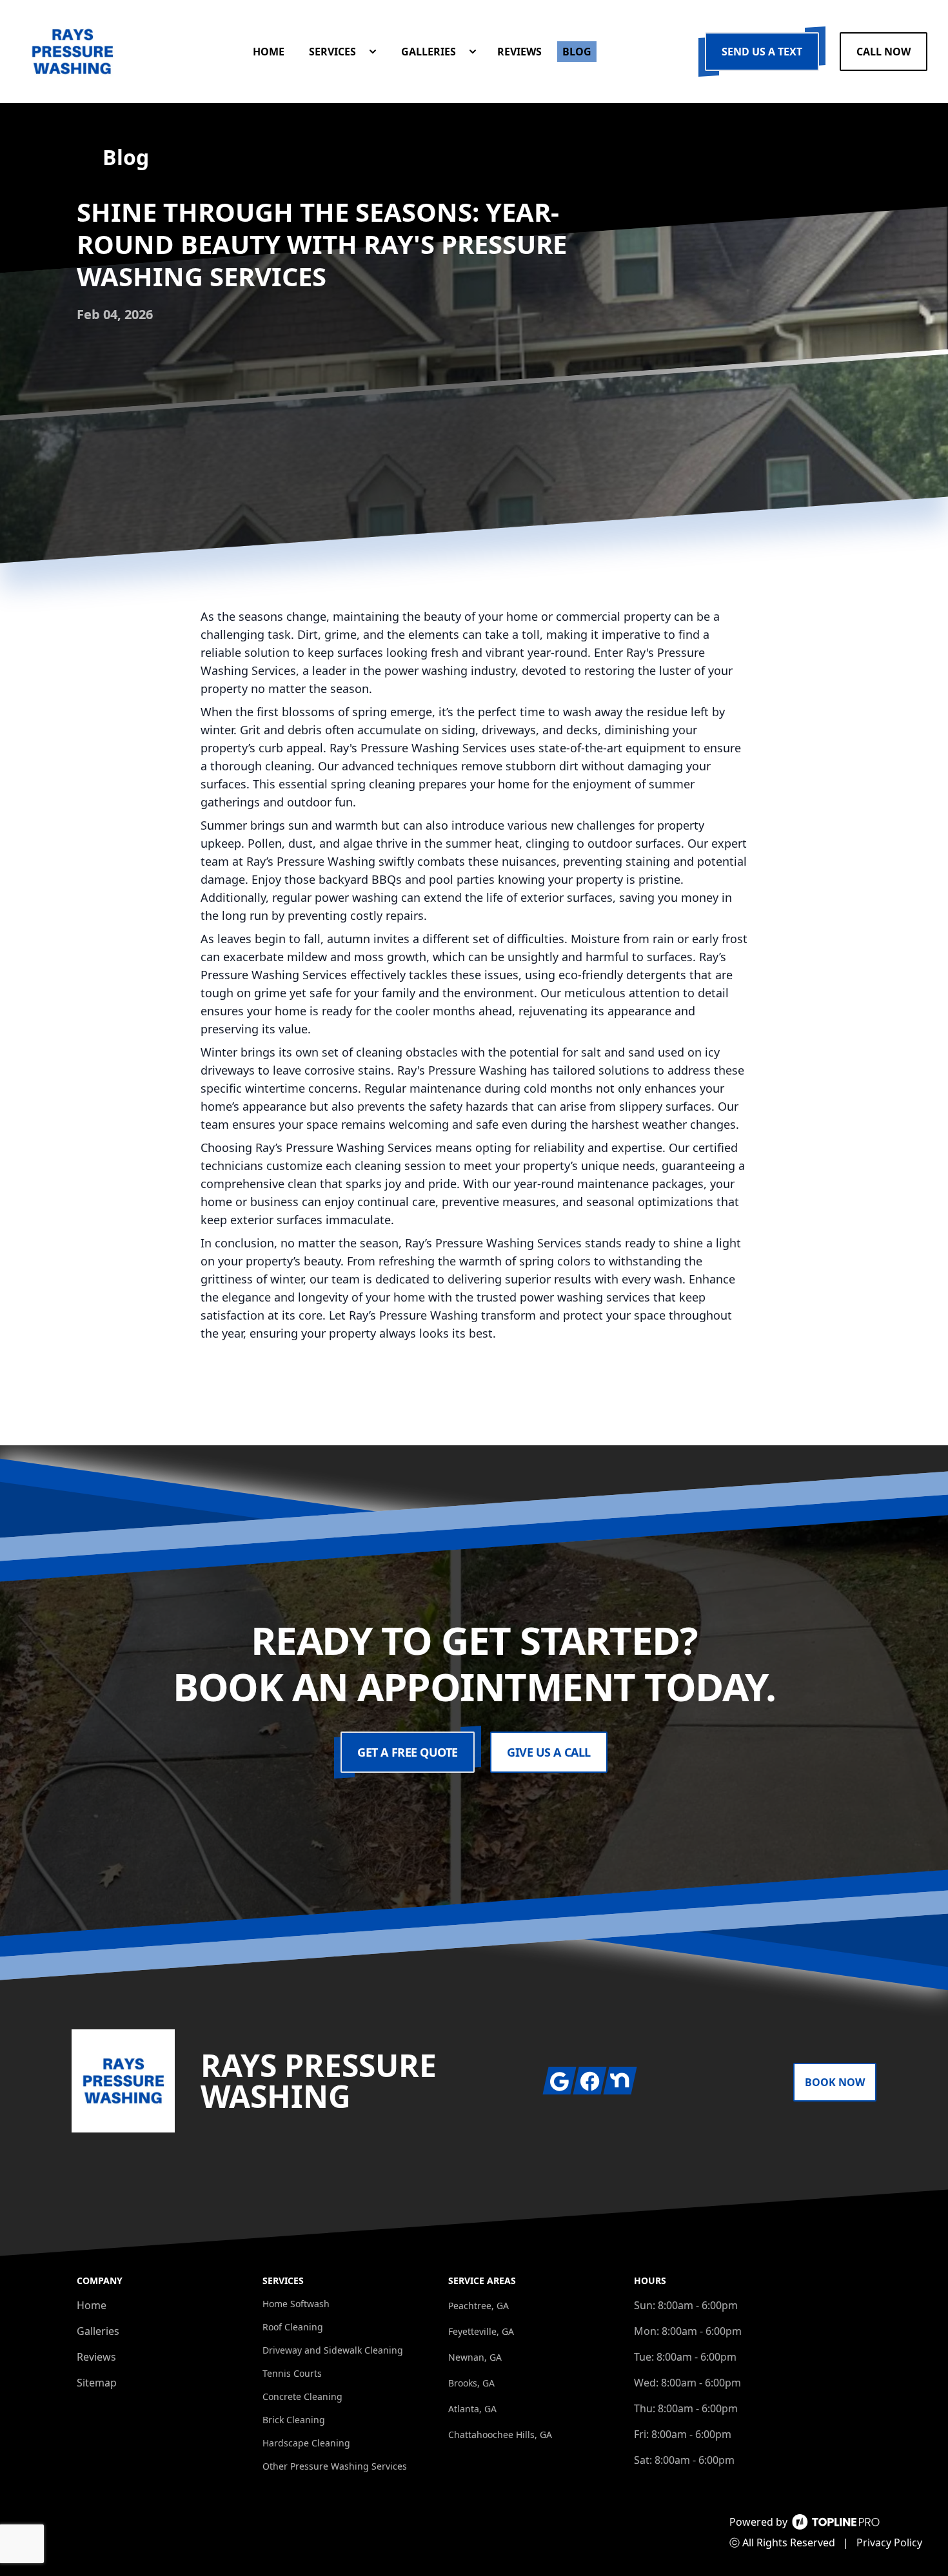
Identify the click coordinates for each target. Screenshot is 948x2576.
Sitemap (97, 2383)
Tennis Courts (292, 2373)
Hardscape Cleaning (306, 2443)
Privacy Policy (889, 2542)
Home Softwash (296, 2304)
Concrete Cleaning (302, 2396)
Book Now (835, 2082)
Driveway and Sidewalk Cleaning (333, 2350)
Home (92, 2305)
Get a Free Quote (408, 1752)
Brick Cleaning (294, 2420)
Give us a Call (549, 1752)
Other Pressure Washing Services (335, 2466)
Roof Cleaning (293, 2327)
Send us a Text (762, 52)
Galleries (98, 2331)
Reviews (96, 2357)
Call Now (884, 52)
